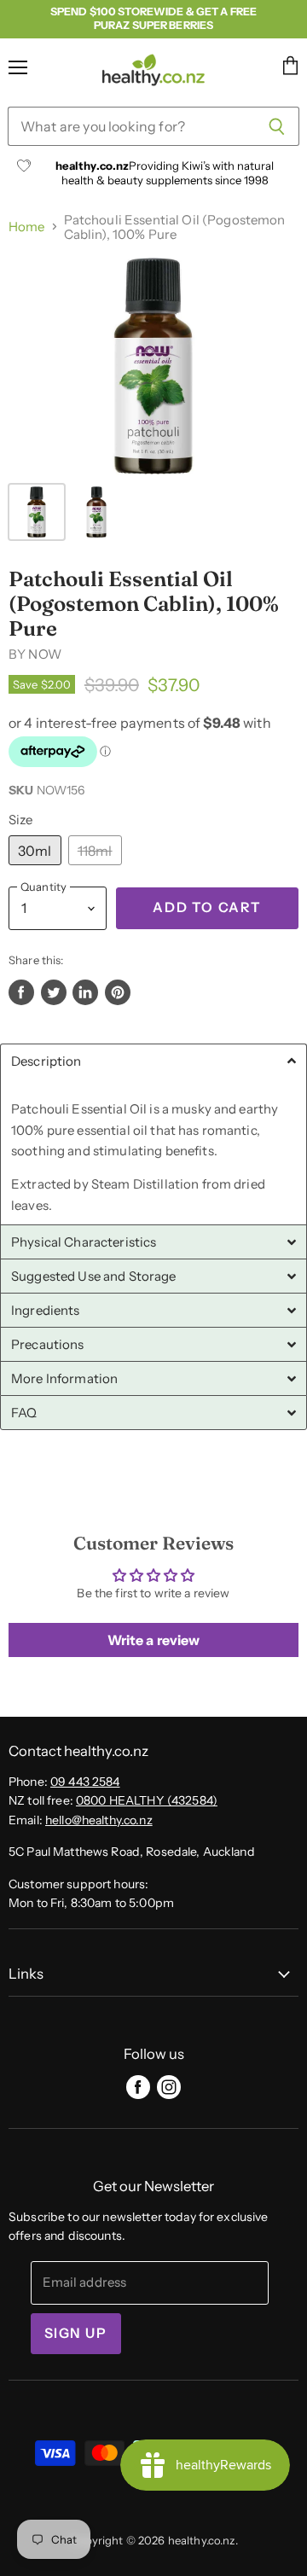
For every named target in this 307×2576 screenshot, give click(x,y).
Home (27, 227)
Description (46, 1061)
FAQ (24, 1413)
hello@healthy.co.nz (99, 1820)
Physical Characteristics (84, 1242)
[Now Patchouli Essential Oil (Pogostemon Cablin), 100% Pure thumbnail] (37, 512)
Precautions (48, 1344)
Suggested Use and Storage (94, 1276)
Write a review (154, 1640)
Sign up (76, 2333)
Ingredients (46, 1310)
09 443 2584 (85, 1782)
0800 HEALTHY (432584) (147, 1800)
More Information (64, 1378)
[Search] (277, 126)
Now (44, 654)
